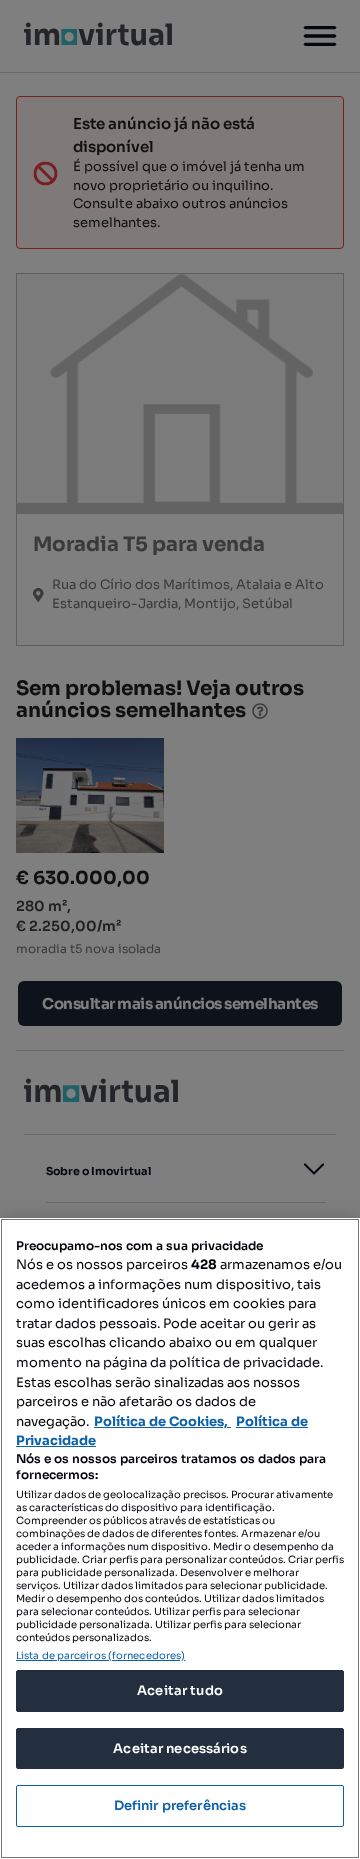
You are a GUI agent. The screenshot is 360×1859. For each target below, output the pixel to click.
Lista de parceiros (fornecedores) (100, 1655)
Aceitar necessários (179, 1748)
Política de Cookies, (162, 1421)
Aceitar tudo (180, 1690)
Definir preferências (180, 1805)
